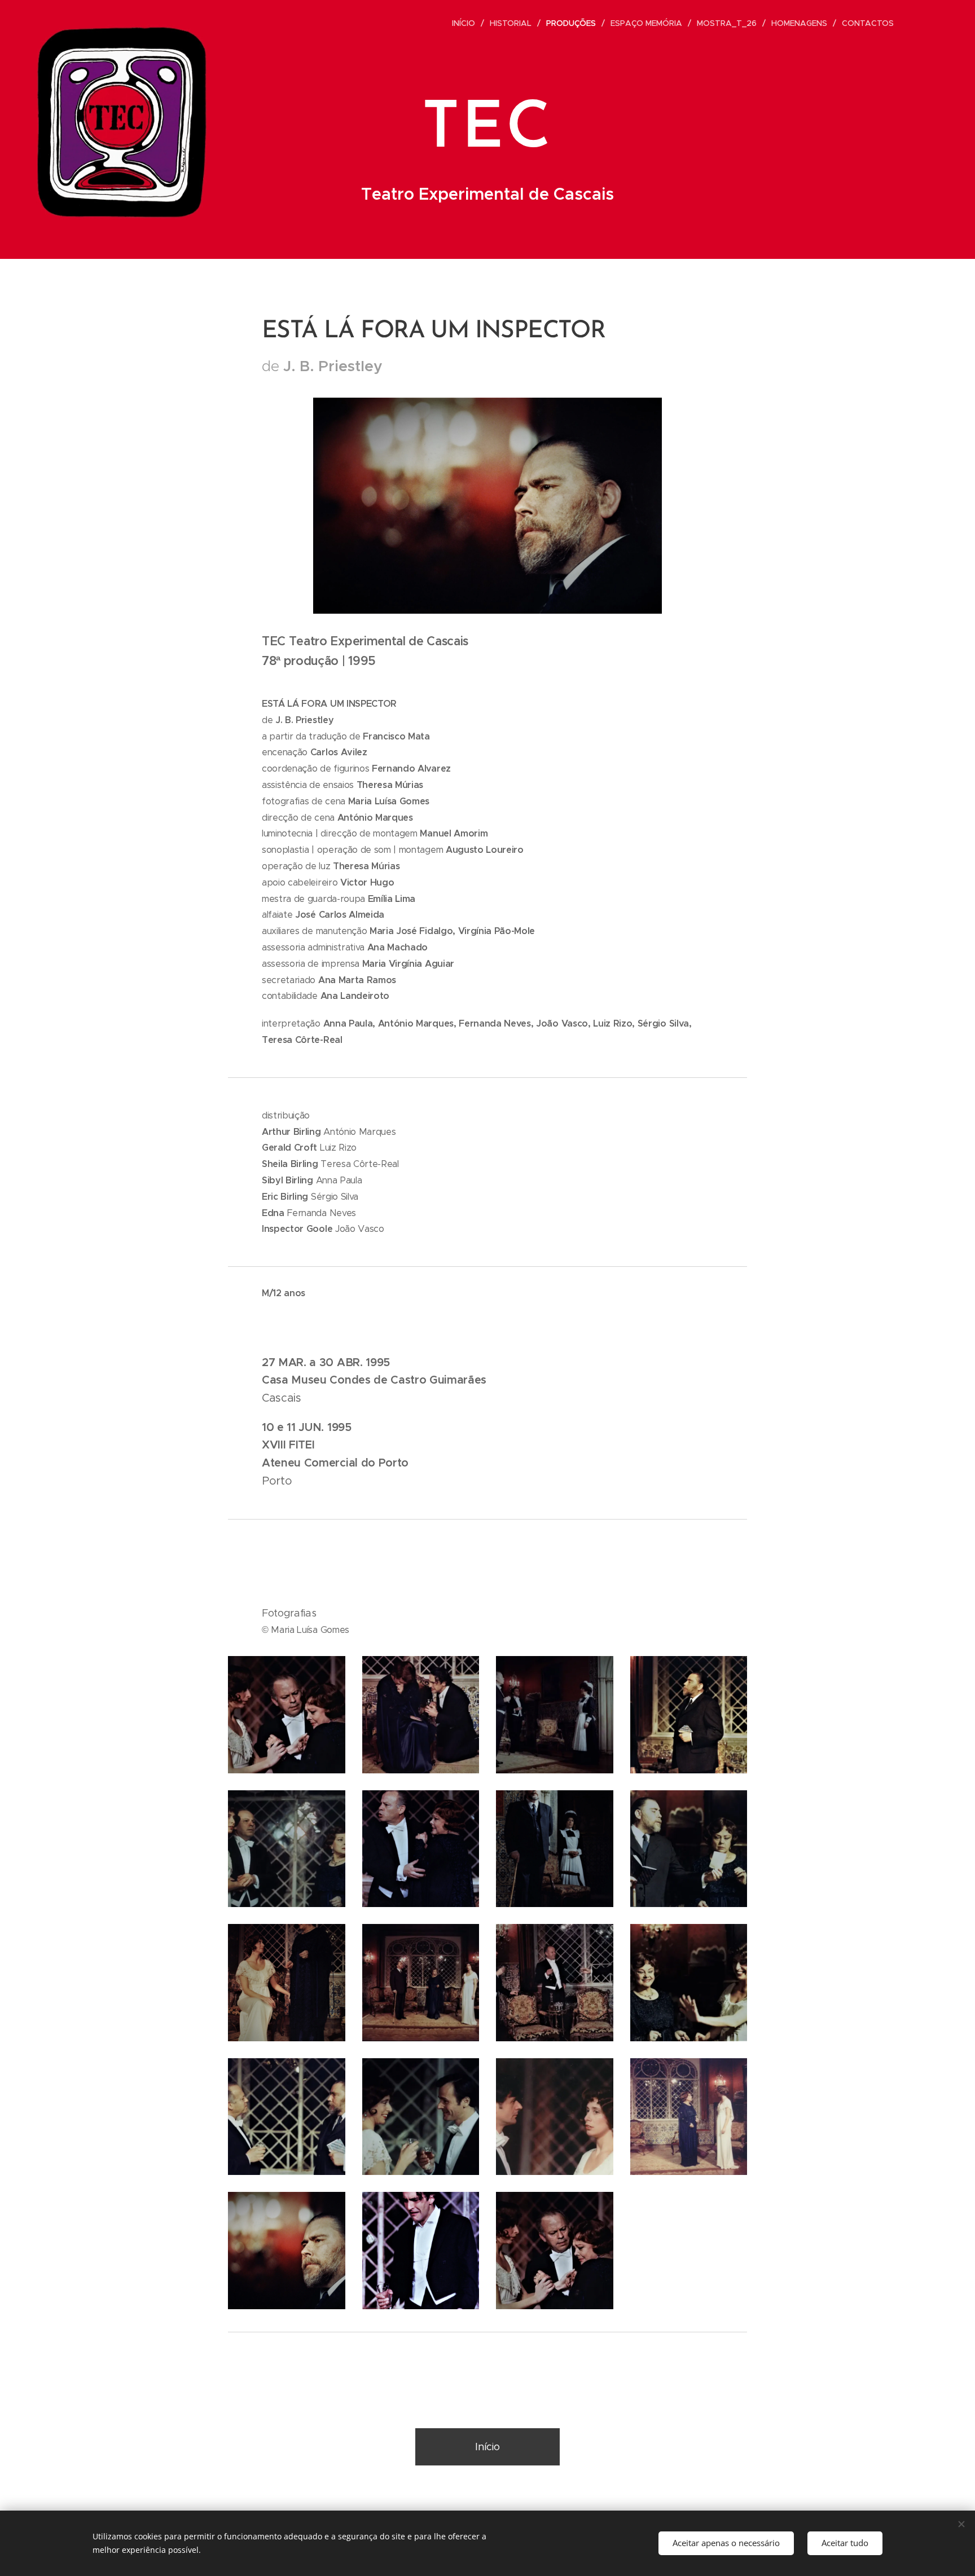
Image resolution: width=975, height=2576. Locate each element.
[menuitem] (467, 23)
